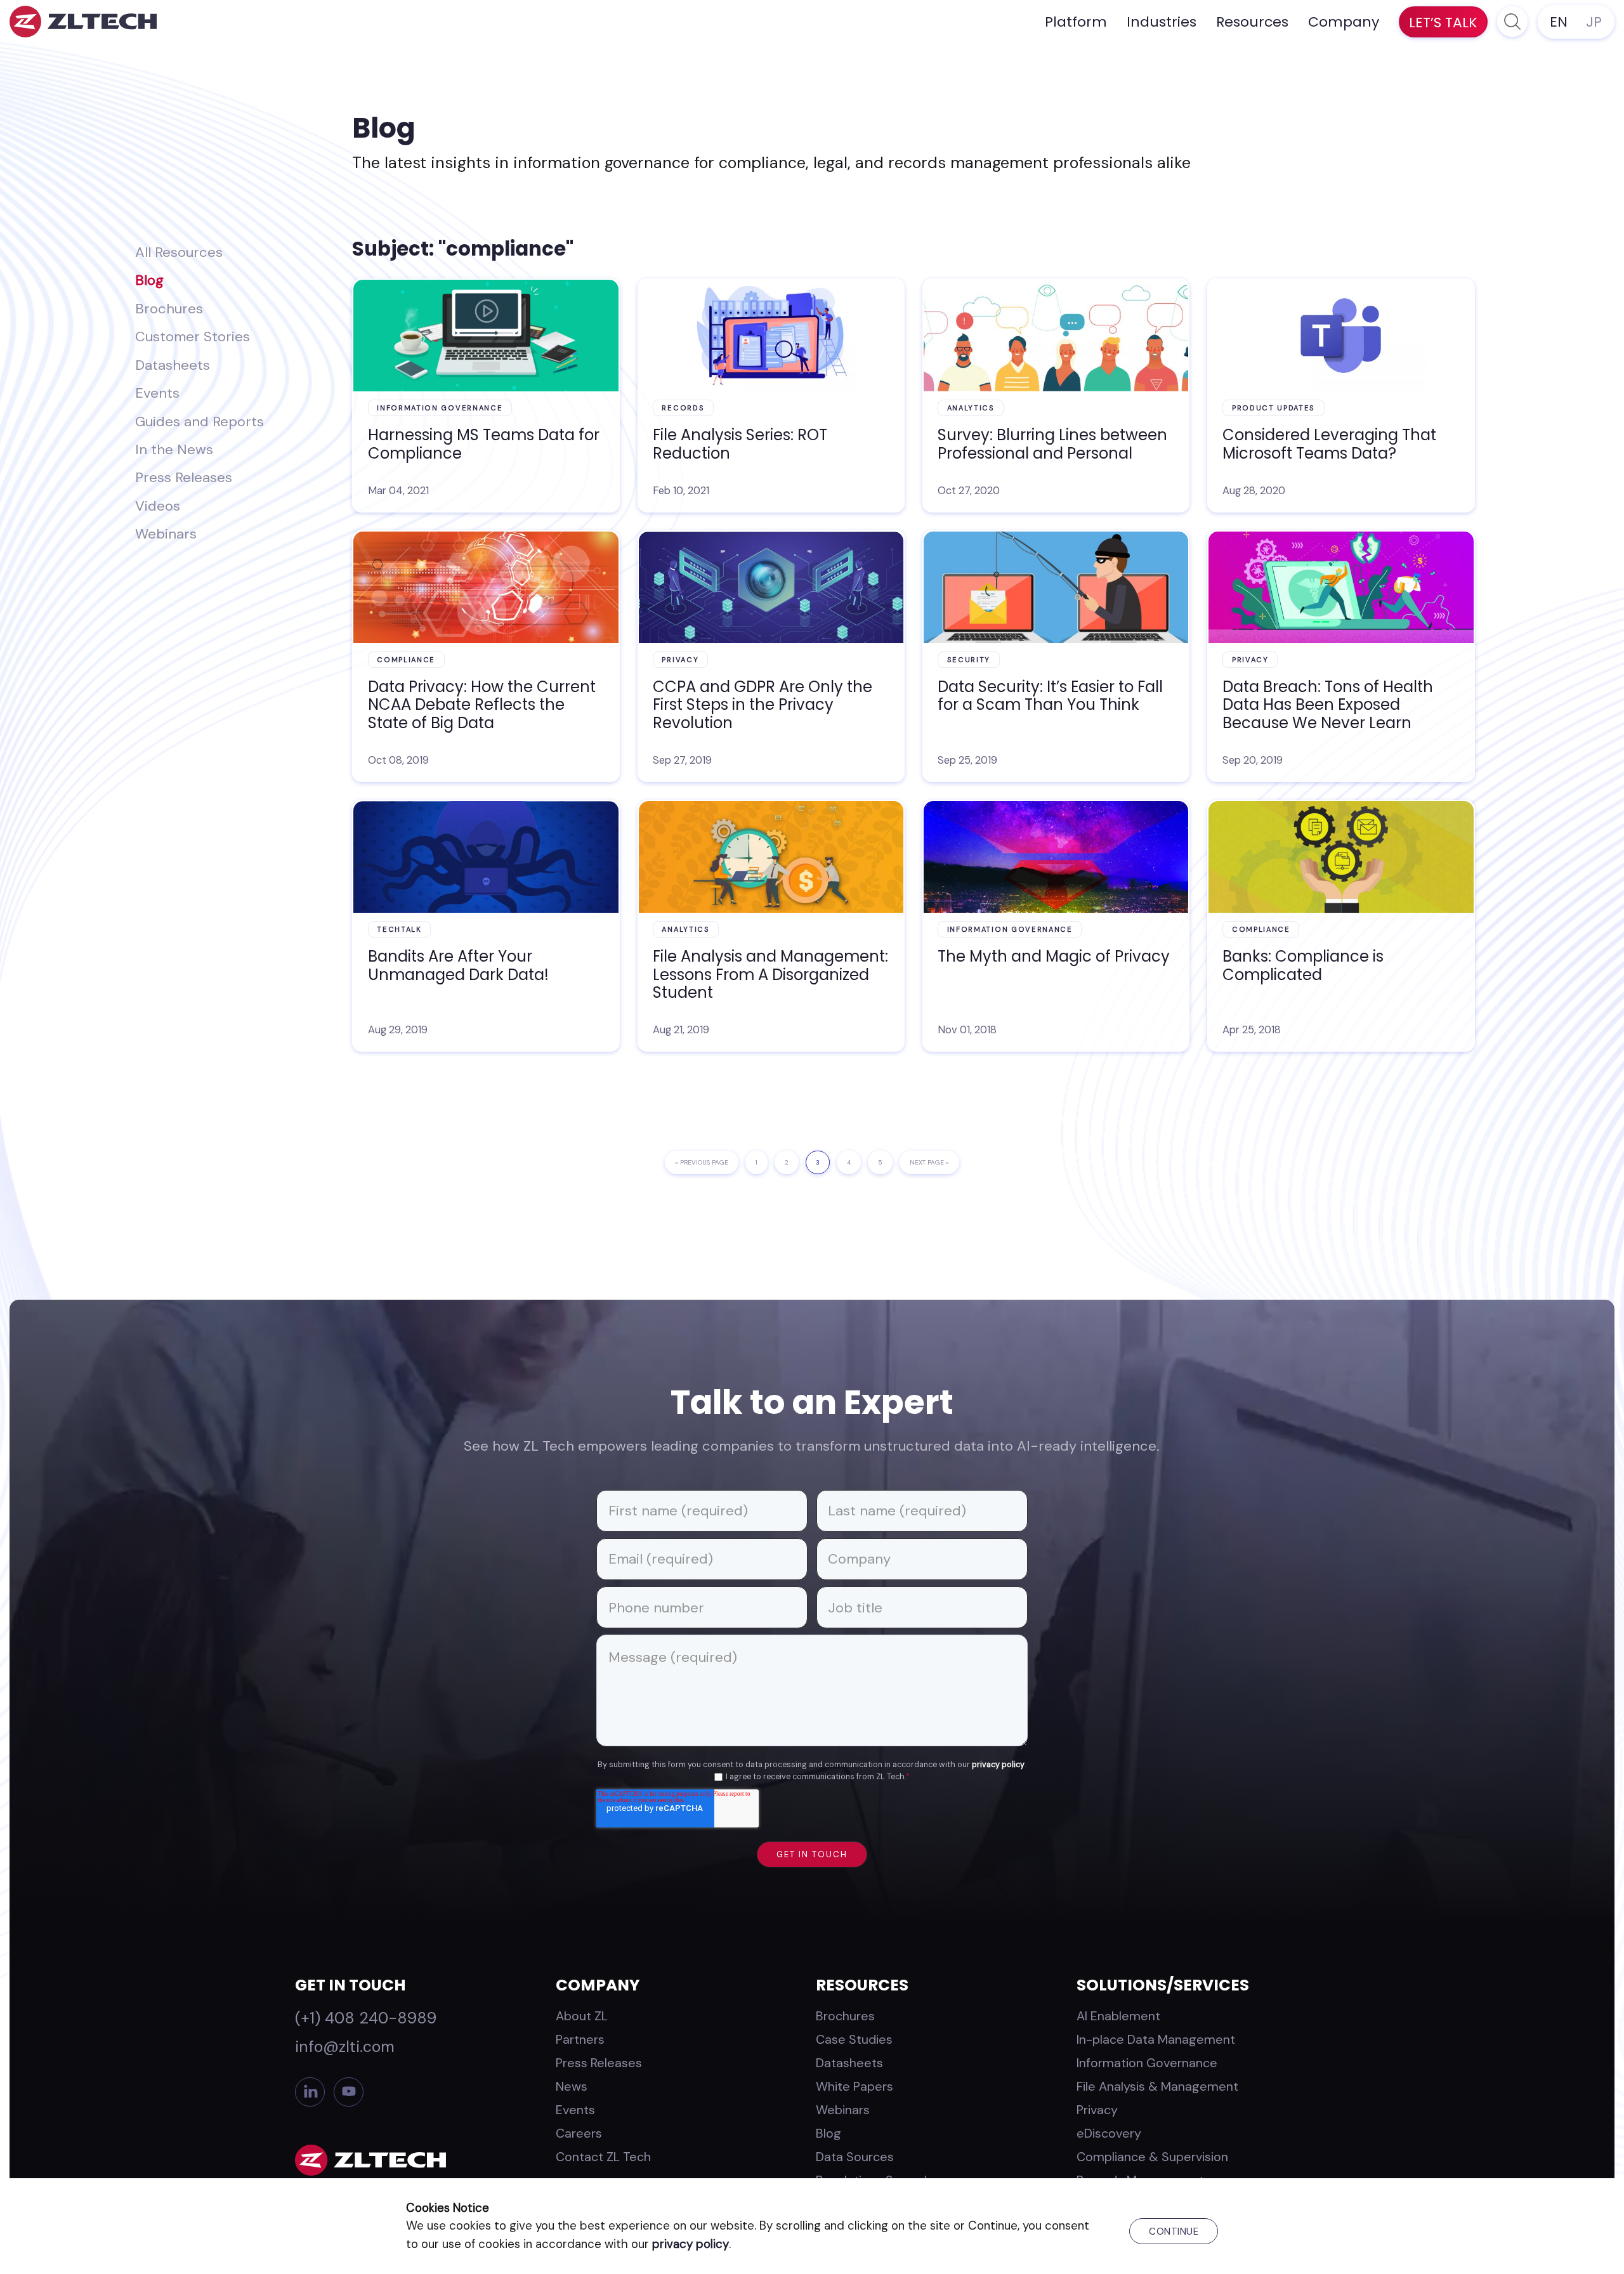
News (572, 2086)
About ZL (582, 2016)
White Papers (855, 2086)
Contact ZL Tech (603, 2157)
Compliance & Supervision (1152, 2157)
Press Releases (184, 477)
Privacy (1097, 2110)
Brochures (169, 309)
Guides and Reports (200, 421)
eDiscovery (1109, 2133)
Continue (1174, 2232)
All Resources (179, 252)
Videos (158, 506)
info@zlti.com (345, 2047)
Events (157, 393)
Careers (579, 2133)
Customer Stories (193, 337)
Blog (149, 280)
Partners (580, 2039)
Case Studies (854, 2039)
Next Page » (929, 1166)
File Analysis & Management (1157, 2086)
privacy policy (998, 1765)
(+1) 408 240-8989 (366, 2018)
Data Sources (855, 2157)
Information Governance (1147, 2063)
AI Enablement (1118, 2016)
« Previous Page (702, 1166)
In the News (174, 449)
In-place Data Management (1156, 2039)
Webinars (166, 534)
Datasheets (173, 365)
